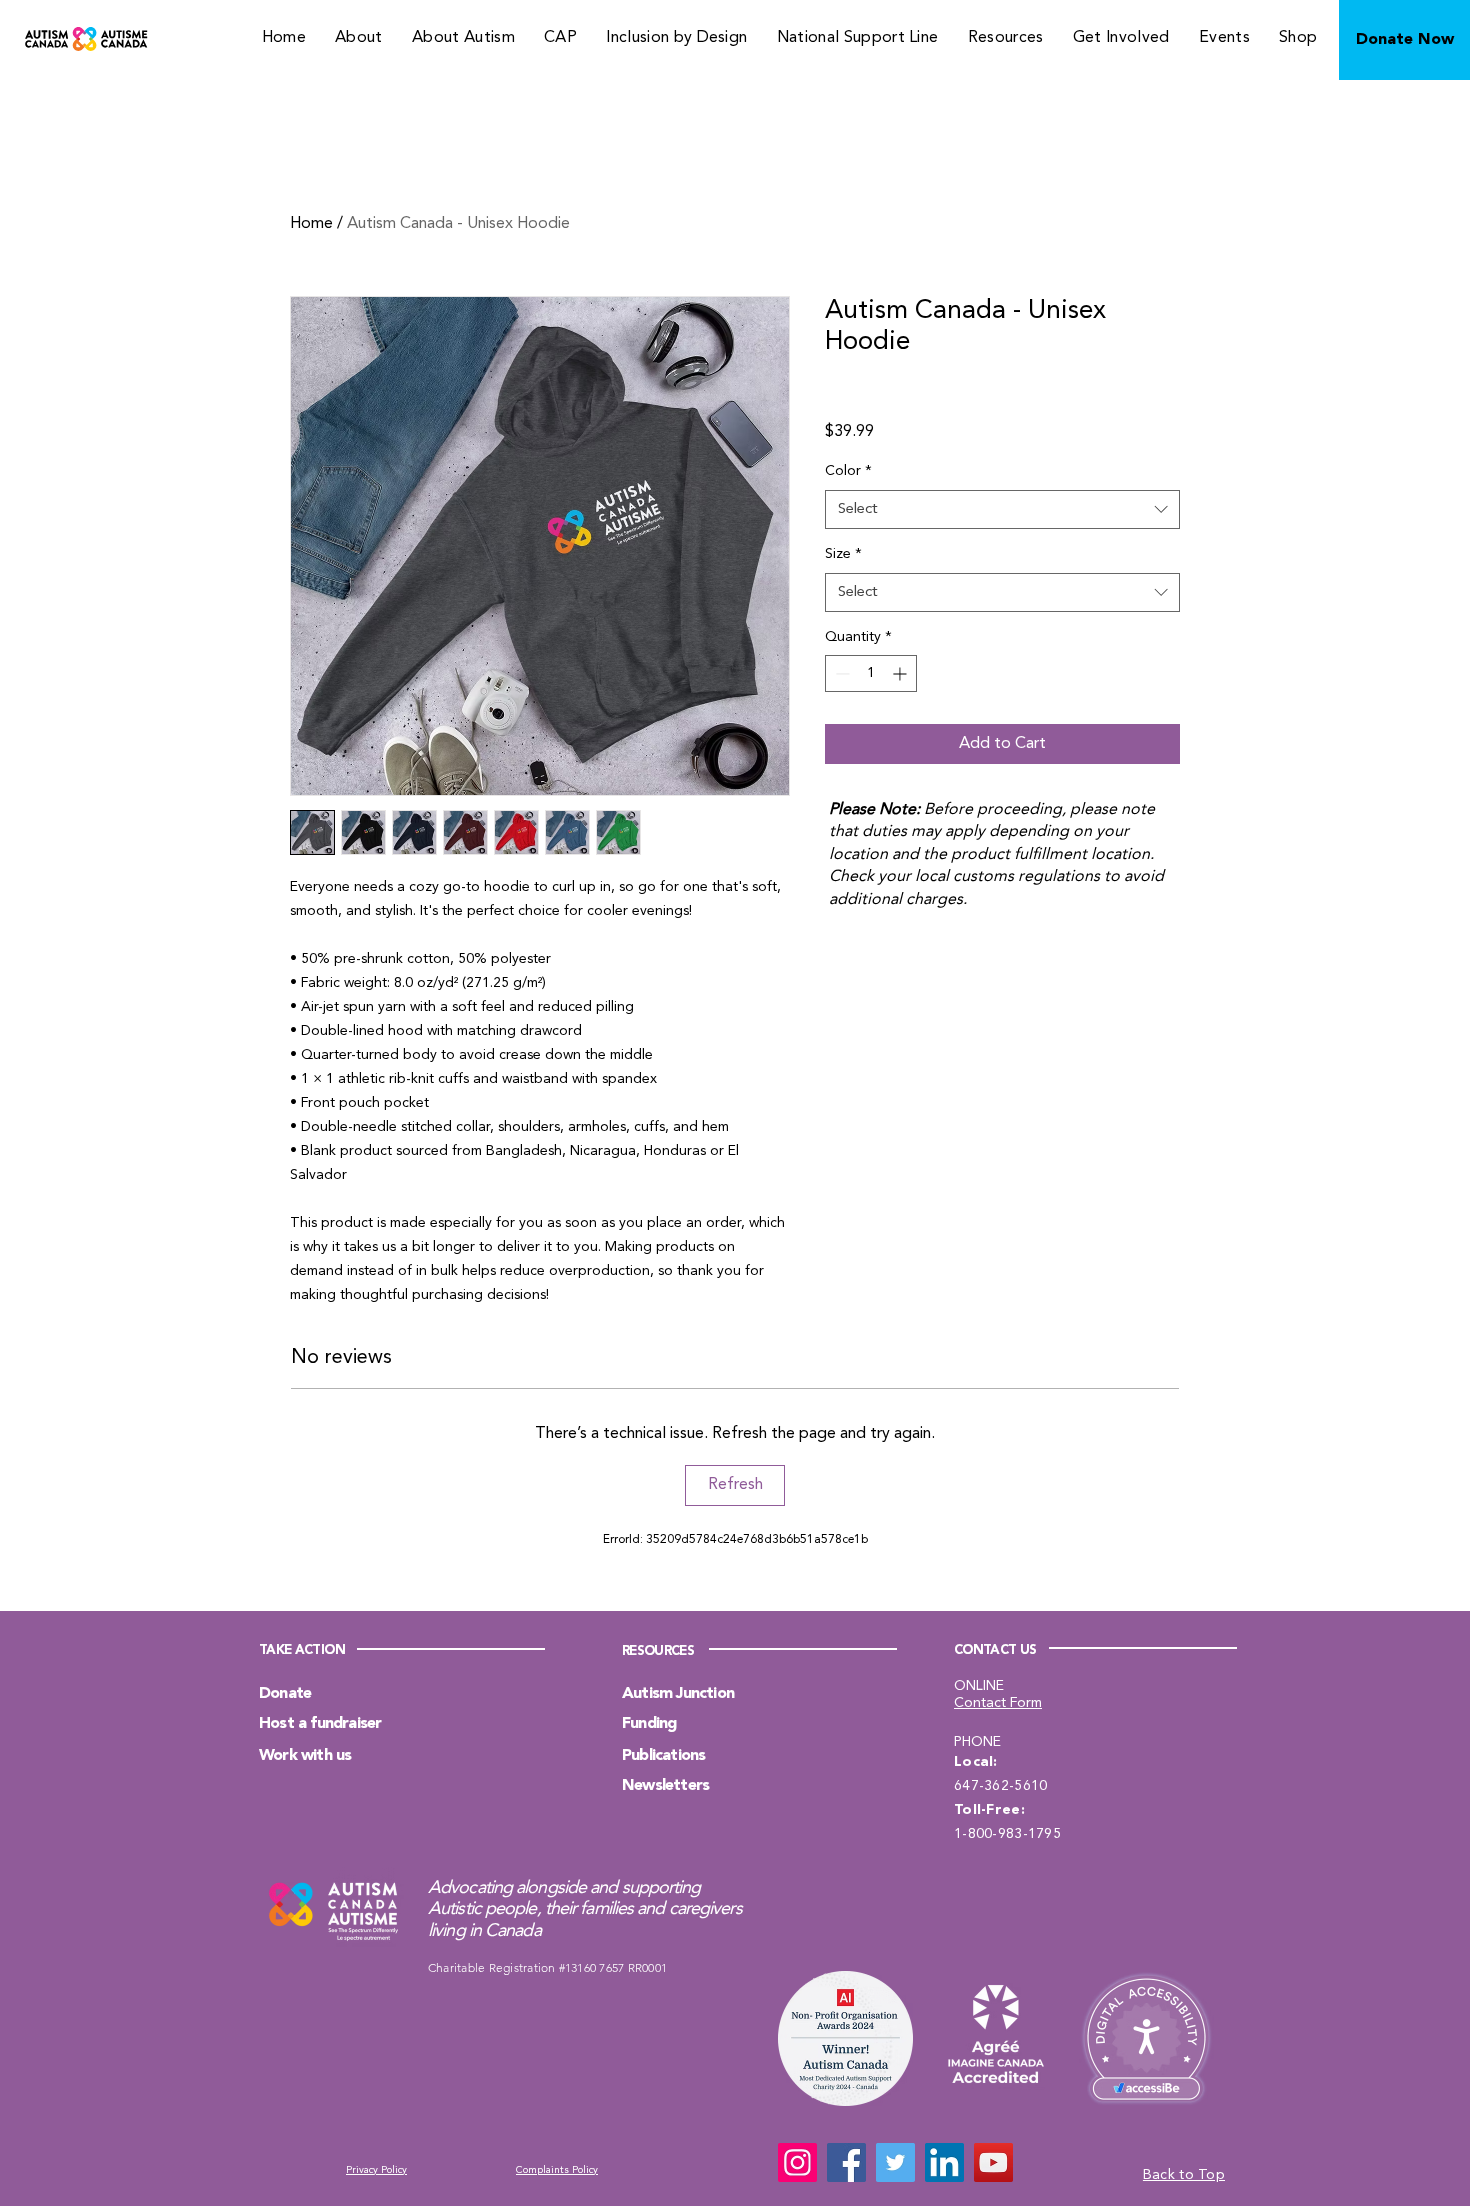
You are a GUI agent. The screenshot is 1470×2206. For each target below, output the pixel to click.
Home (311, 224)
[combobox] (1002, 509)
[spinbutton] (871, 673)
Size (843, 554)
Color (848, 471)
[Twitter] (895, 2162)
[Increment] (901, 673)
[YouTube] (993, 2162)
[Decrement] (840, 673)
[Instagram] (797, 2162)
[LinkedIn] (944, 2162)
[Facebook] (846, 2162)
